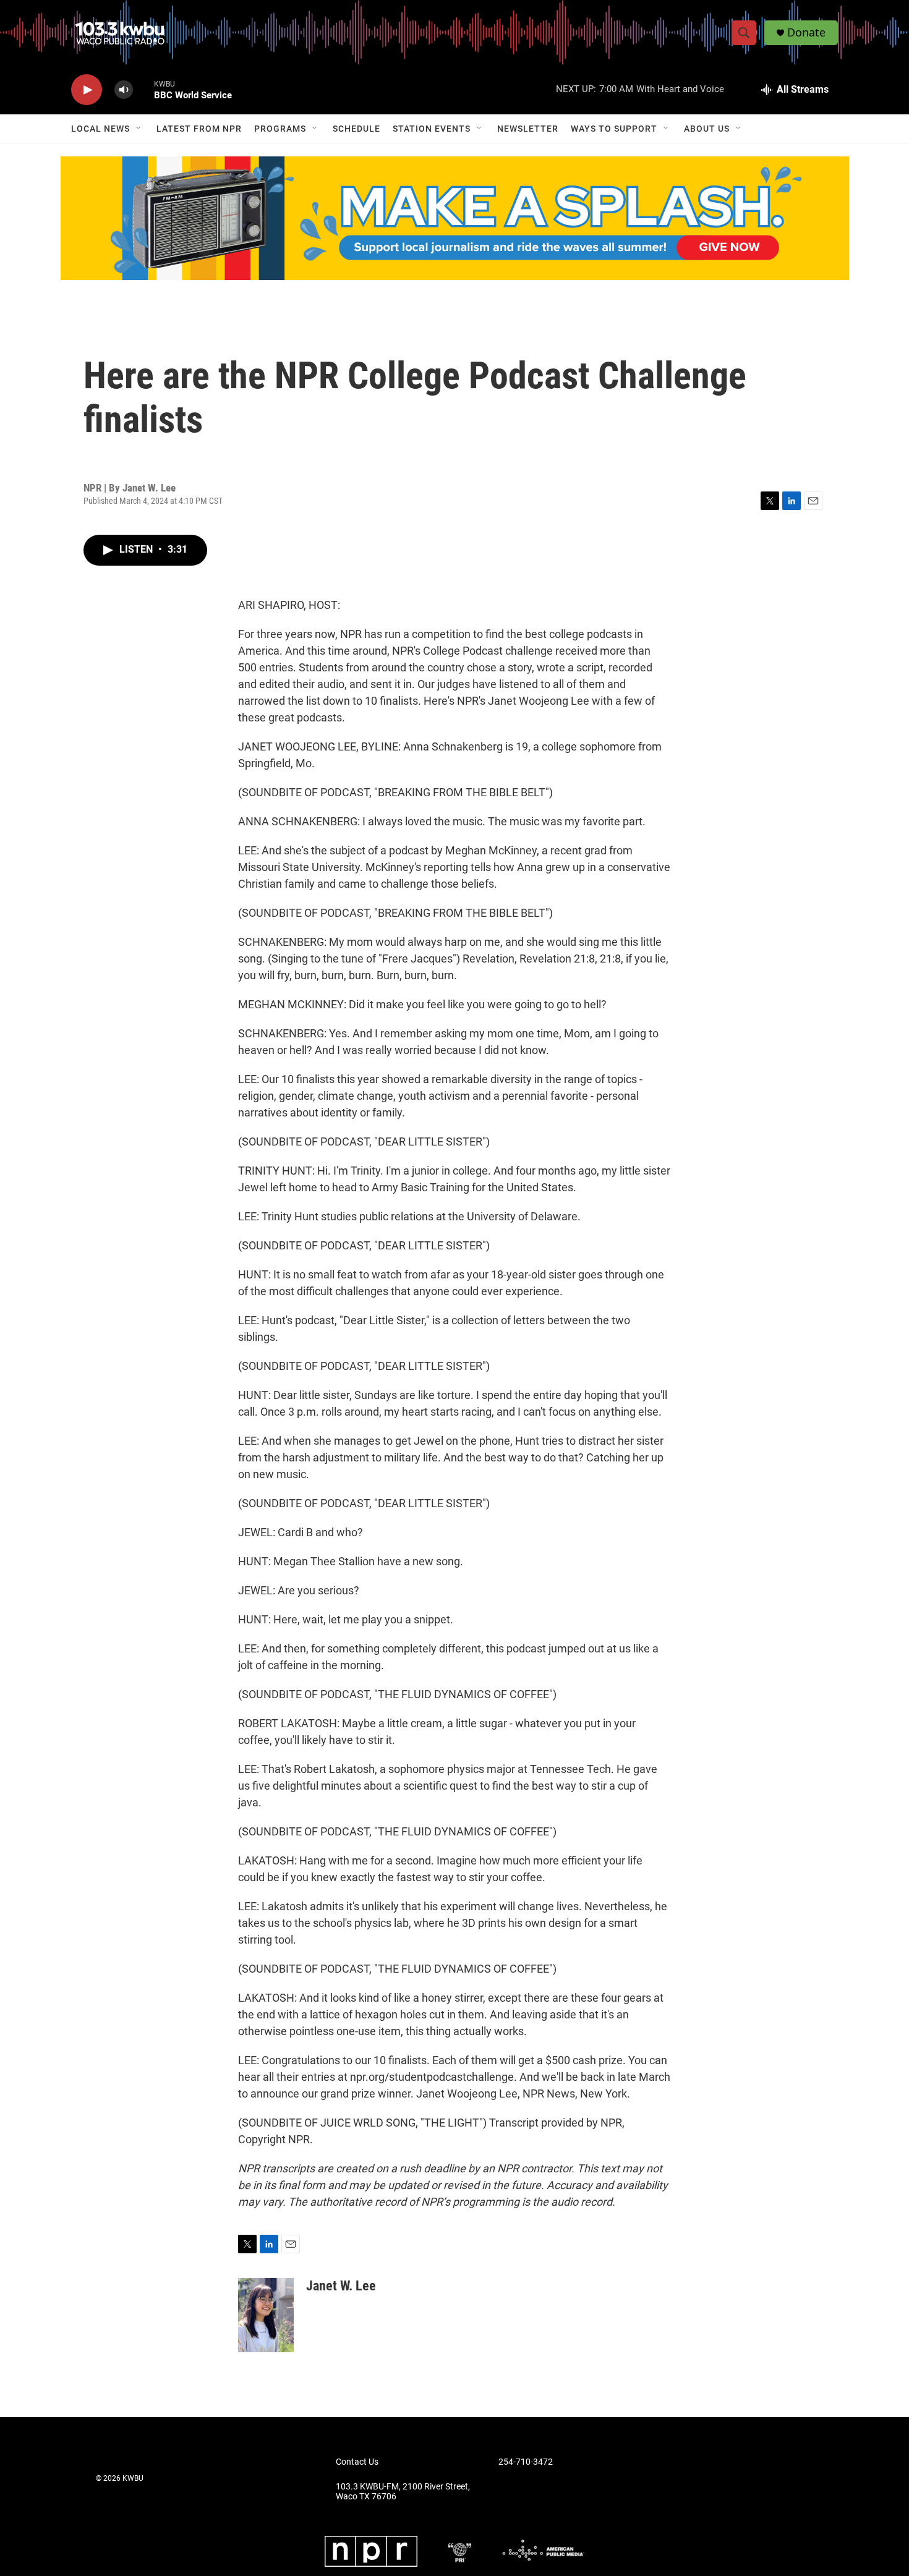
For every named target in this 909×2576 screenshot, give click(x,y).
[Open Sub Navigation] (139, 129)
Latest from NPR (199, 129)
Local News (100, 129)
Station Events (432, 129)
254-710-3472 (526, 2462)
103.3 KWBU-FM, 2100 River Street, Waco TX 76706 (403, 2492)
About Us (707, 129)
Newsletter (528, 129)
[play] (87, 90)
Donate (806, 32)
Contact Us (357, 2462)
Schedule (356, 129)
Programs (280, 129)
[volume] (124, 90)
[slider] (143, 89)
